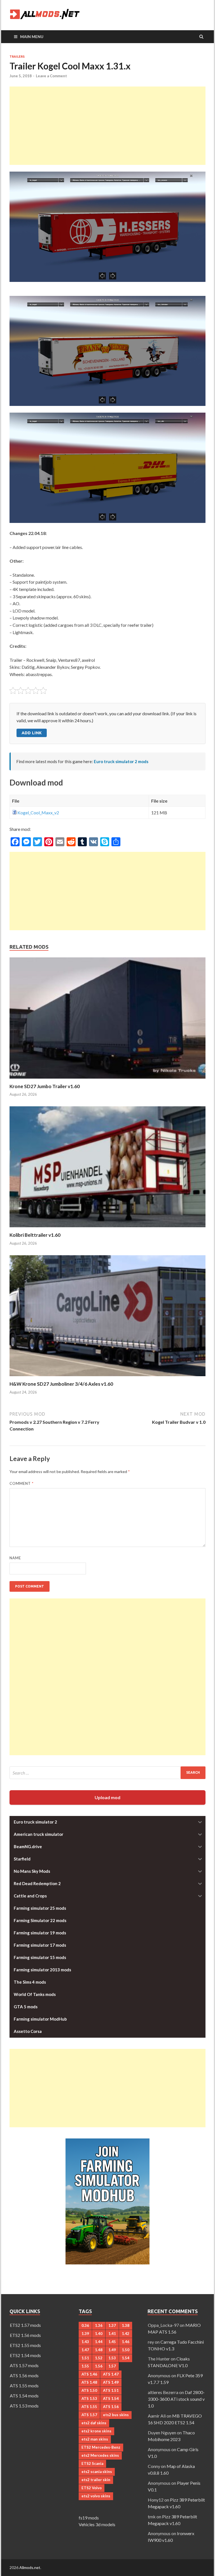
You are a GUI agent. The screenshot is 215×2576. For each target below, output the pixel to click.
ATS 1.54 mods (24, 2396)
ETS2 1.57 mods (25, 2325)
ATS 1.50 (89, 2390)
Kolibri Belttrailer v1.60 (35, 1235)
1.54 (126, 2358)
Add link (32, 733)
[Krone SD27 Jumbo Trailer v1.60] (107, 1080)
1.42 (126, 2334)
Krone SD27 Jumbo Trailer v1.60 (45, 1086)
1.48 (99, 2350)
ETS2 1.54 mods (25, 2355)
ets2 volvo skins (96, 2496)
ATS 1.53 (89, 2399)
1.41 (112, 2334)
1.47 (85, 2350)
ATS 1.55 (89, 2407)
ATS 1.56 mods (24, 2375)
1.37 (112, 2325)
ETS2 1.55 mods (25, 2345)
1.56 (99, 2366)
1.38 (126, 2325)
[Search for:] (107, 1773)
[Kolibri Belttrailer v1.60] (107, 1229)
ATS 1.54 (111, 2399)
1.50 (126, 2350)
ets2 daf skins (94, 2423)
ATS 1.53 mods (24, 2406)
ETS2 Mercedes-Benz (101, 2447)
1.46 (126, 2342)
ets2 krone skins (96, 2431)
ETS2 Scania (92, 2463)
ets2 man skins (95, 2439)
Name (15, 1558)
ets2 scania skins (97, 2472)
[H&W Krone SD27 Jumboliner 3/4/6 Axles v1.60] (107, 1377)
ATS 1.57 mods (24, 2365)
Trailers (17, 57)
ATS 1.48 (89, 2382)
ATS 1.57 (89, 2415)
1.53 (112, 2358)
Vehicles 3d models (97, 2524)
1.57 (112, 2366)
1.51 (85, 2358)
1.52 (99, 2358)
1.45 (112, 2342)
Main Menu (32, 37)
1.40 (99, 2334)
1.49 (112, 2350)
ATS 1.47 (111, 2374)
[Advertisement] (107, 126)
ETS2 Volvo (92, 2488)
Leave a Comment (51, 76)
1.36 (99, 2325)
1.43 (85, 2342)
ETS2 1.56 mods (25, 2335)
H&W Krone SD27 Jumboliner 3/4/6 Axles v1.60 (61, 1384)
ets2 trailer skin (96, 2480)
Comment (22, 1483)
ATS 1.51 (111, 2390)
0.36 (85, 2325)
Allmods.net (30, 2567)
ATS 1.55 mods (24, 2386)
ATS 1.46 (89, 2374)
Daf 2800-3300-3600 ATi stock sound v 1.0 (176, 2399)
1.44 (99, 2342)
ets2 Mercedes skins (100, 2455)
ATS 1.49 (111, 2382)
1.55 (85, 2366)
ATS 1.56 (111, 2407)
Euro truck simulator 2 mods (121, 761)
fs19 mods (89, 2518)
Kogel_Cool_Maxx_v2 (38, 813)
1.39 (85, 2334)
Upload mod (107, 1797)
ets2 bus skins (116, 2415)
